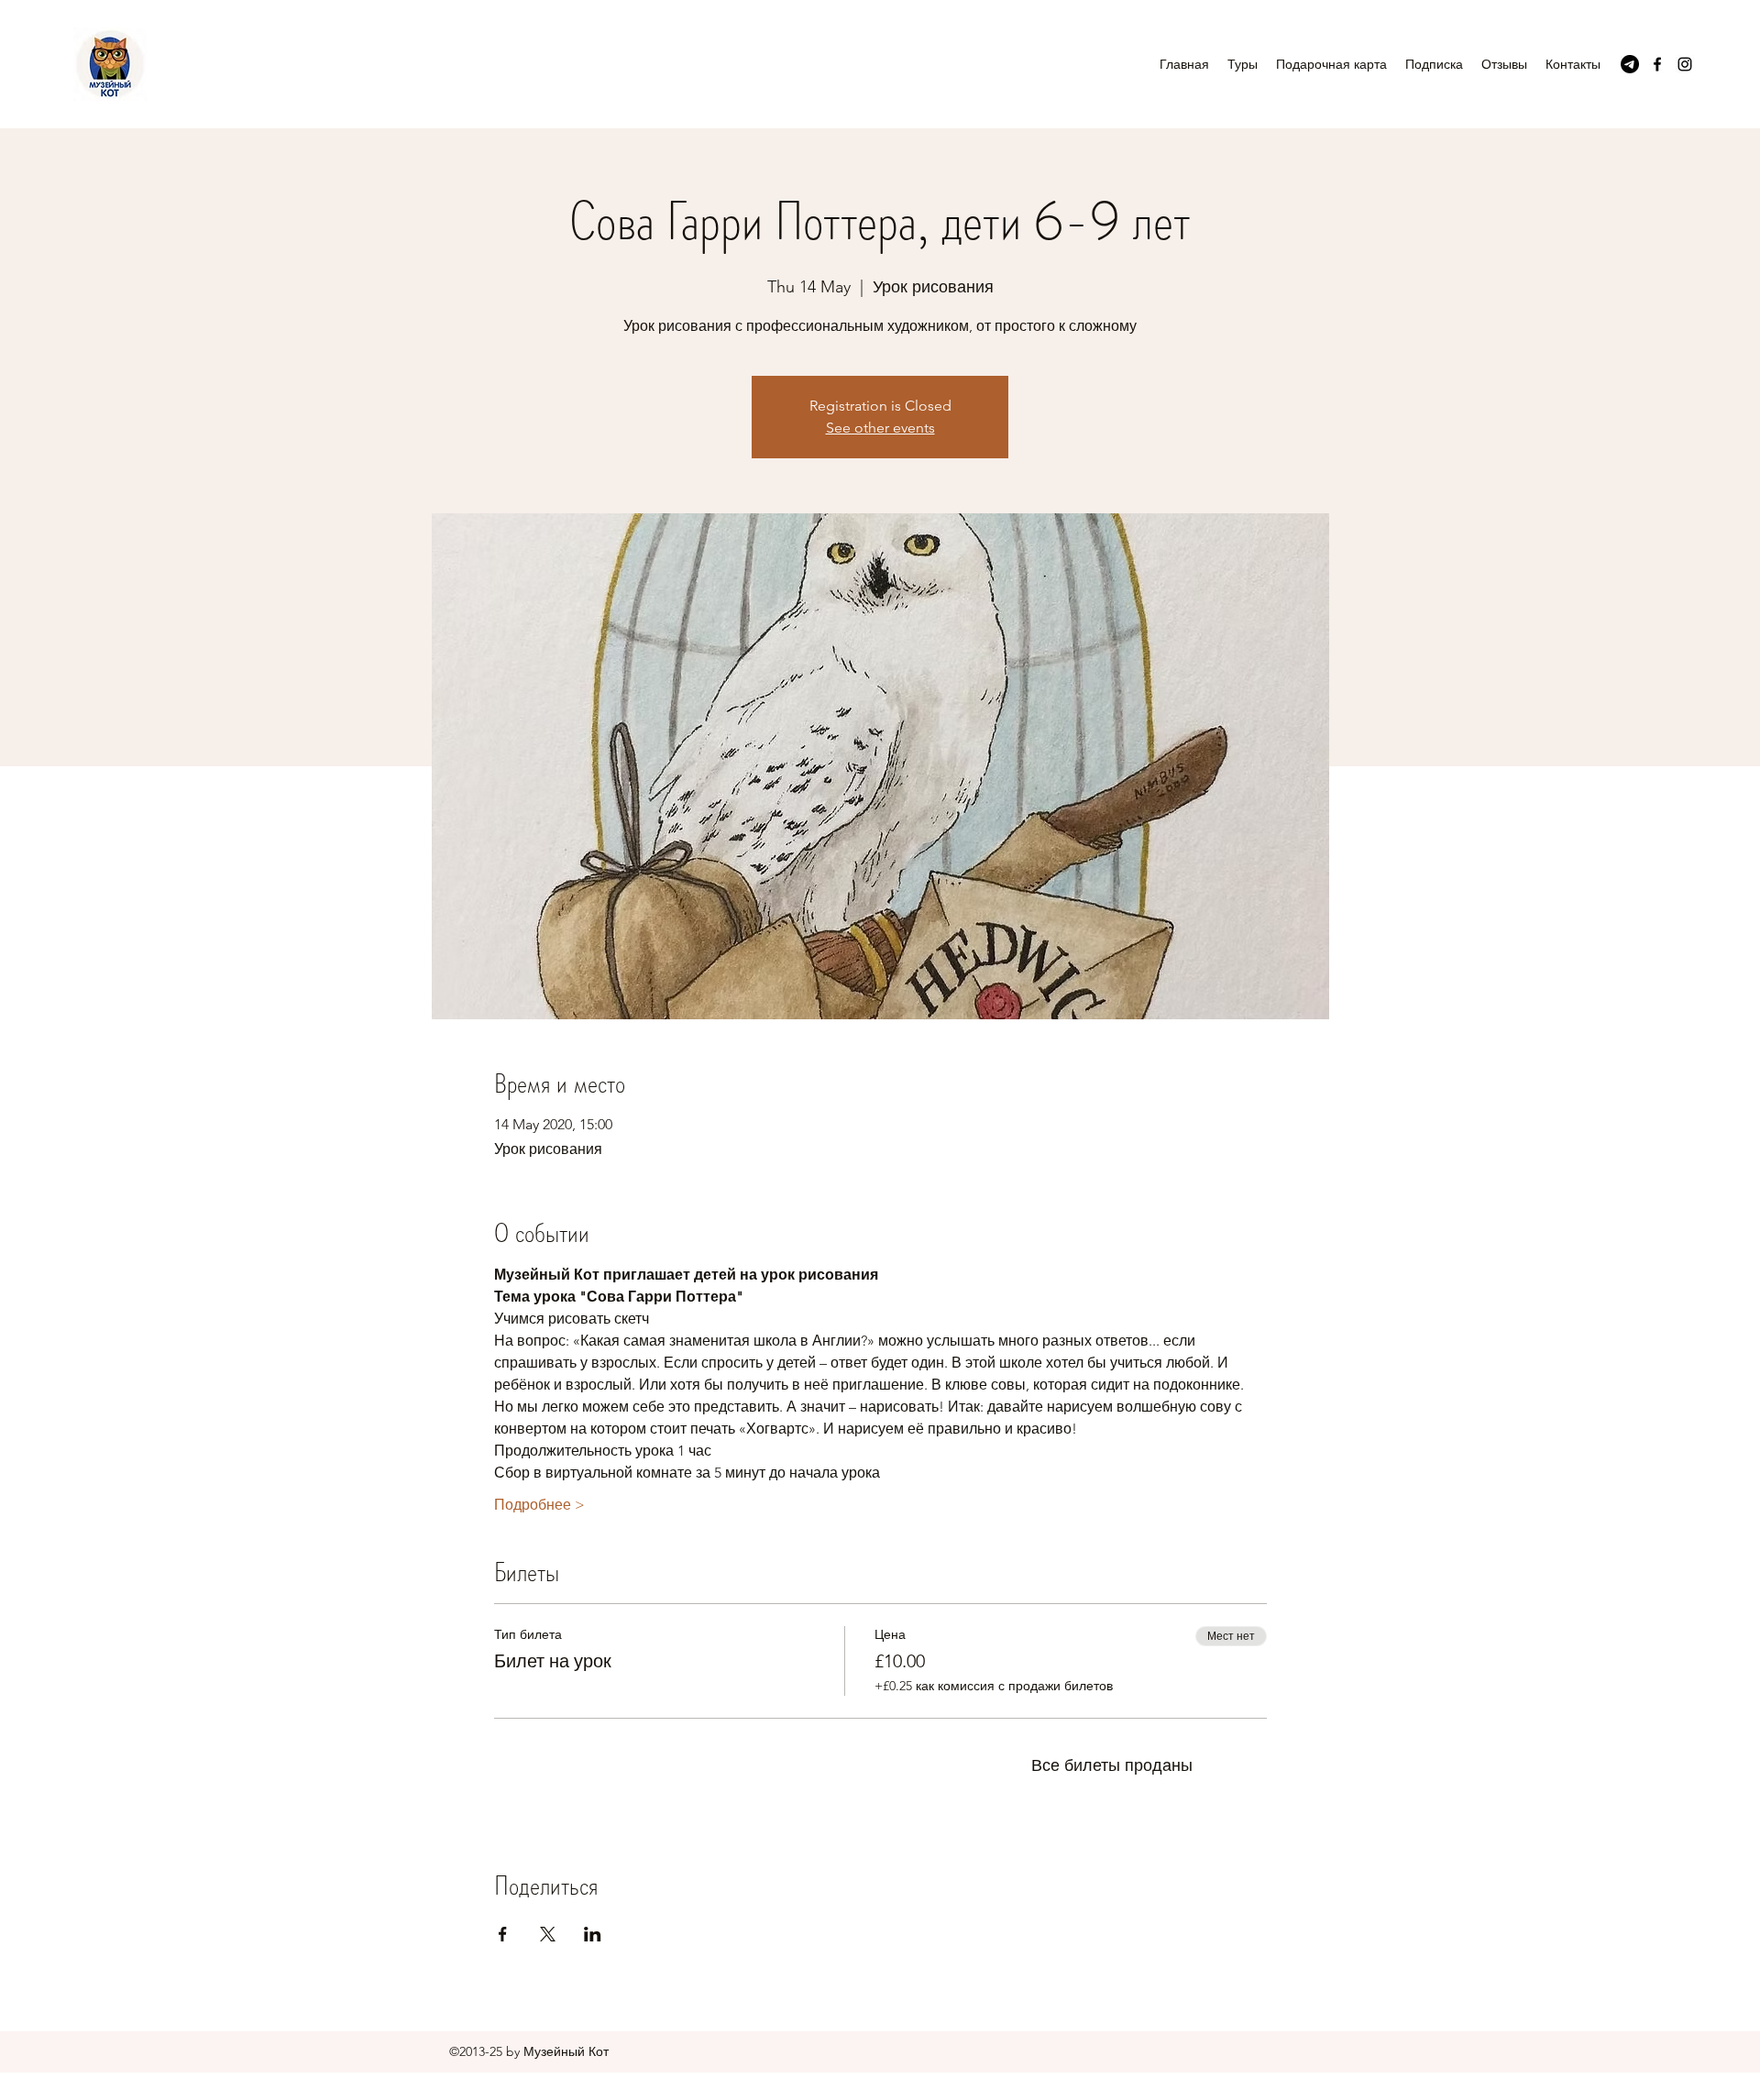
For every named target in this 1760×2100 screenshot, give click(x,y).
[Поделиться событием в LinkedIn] (593, 1934)
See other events (880, 428)
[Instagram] (1685, 64)
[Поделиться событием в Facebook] (503, 1934)
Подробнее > (539, 1505)
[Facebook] (1657, 64)
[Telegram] (1630, 64)
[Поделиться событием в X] (548, 1934)
